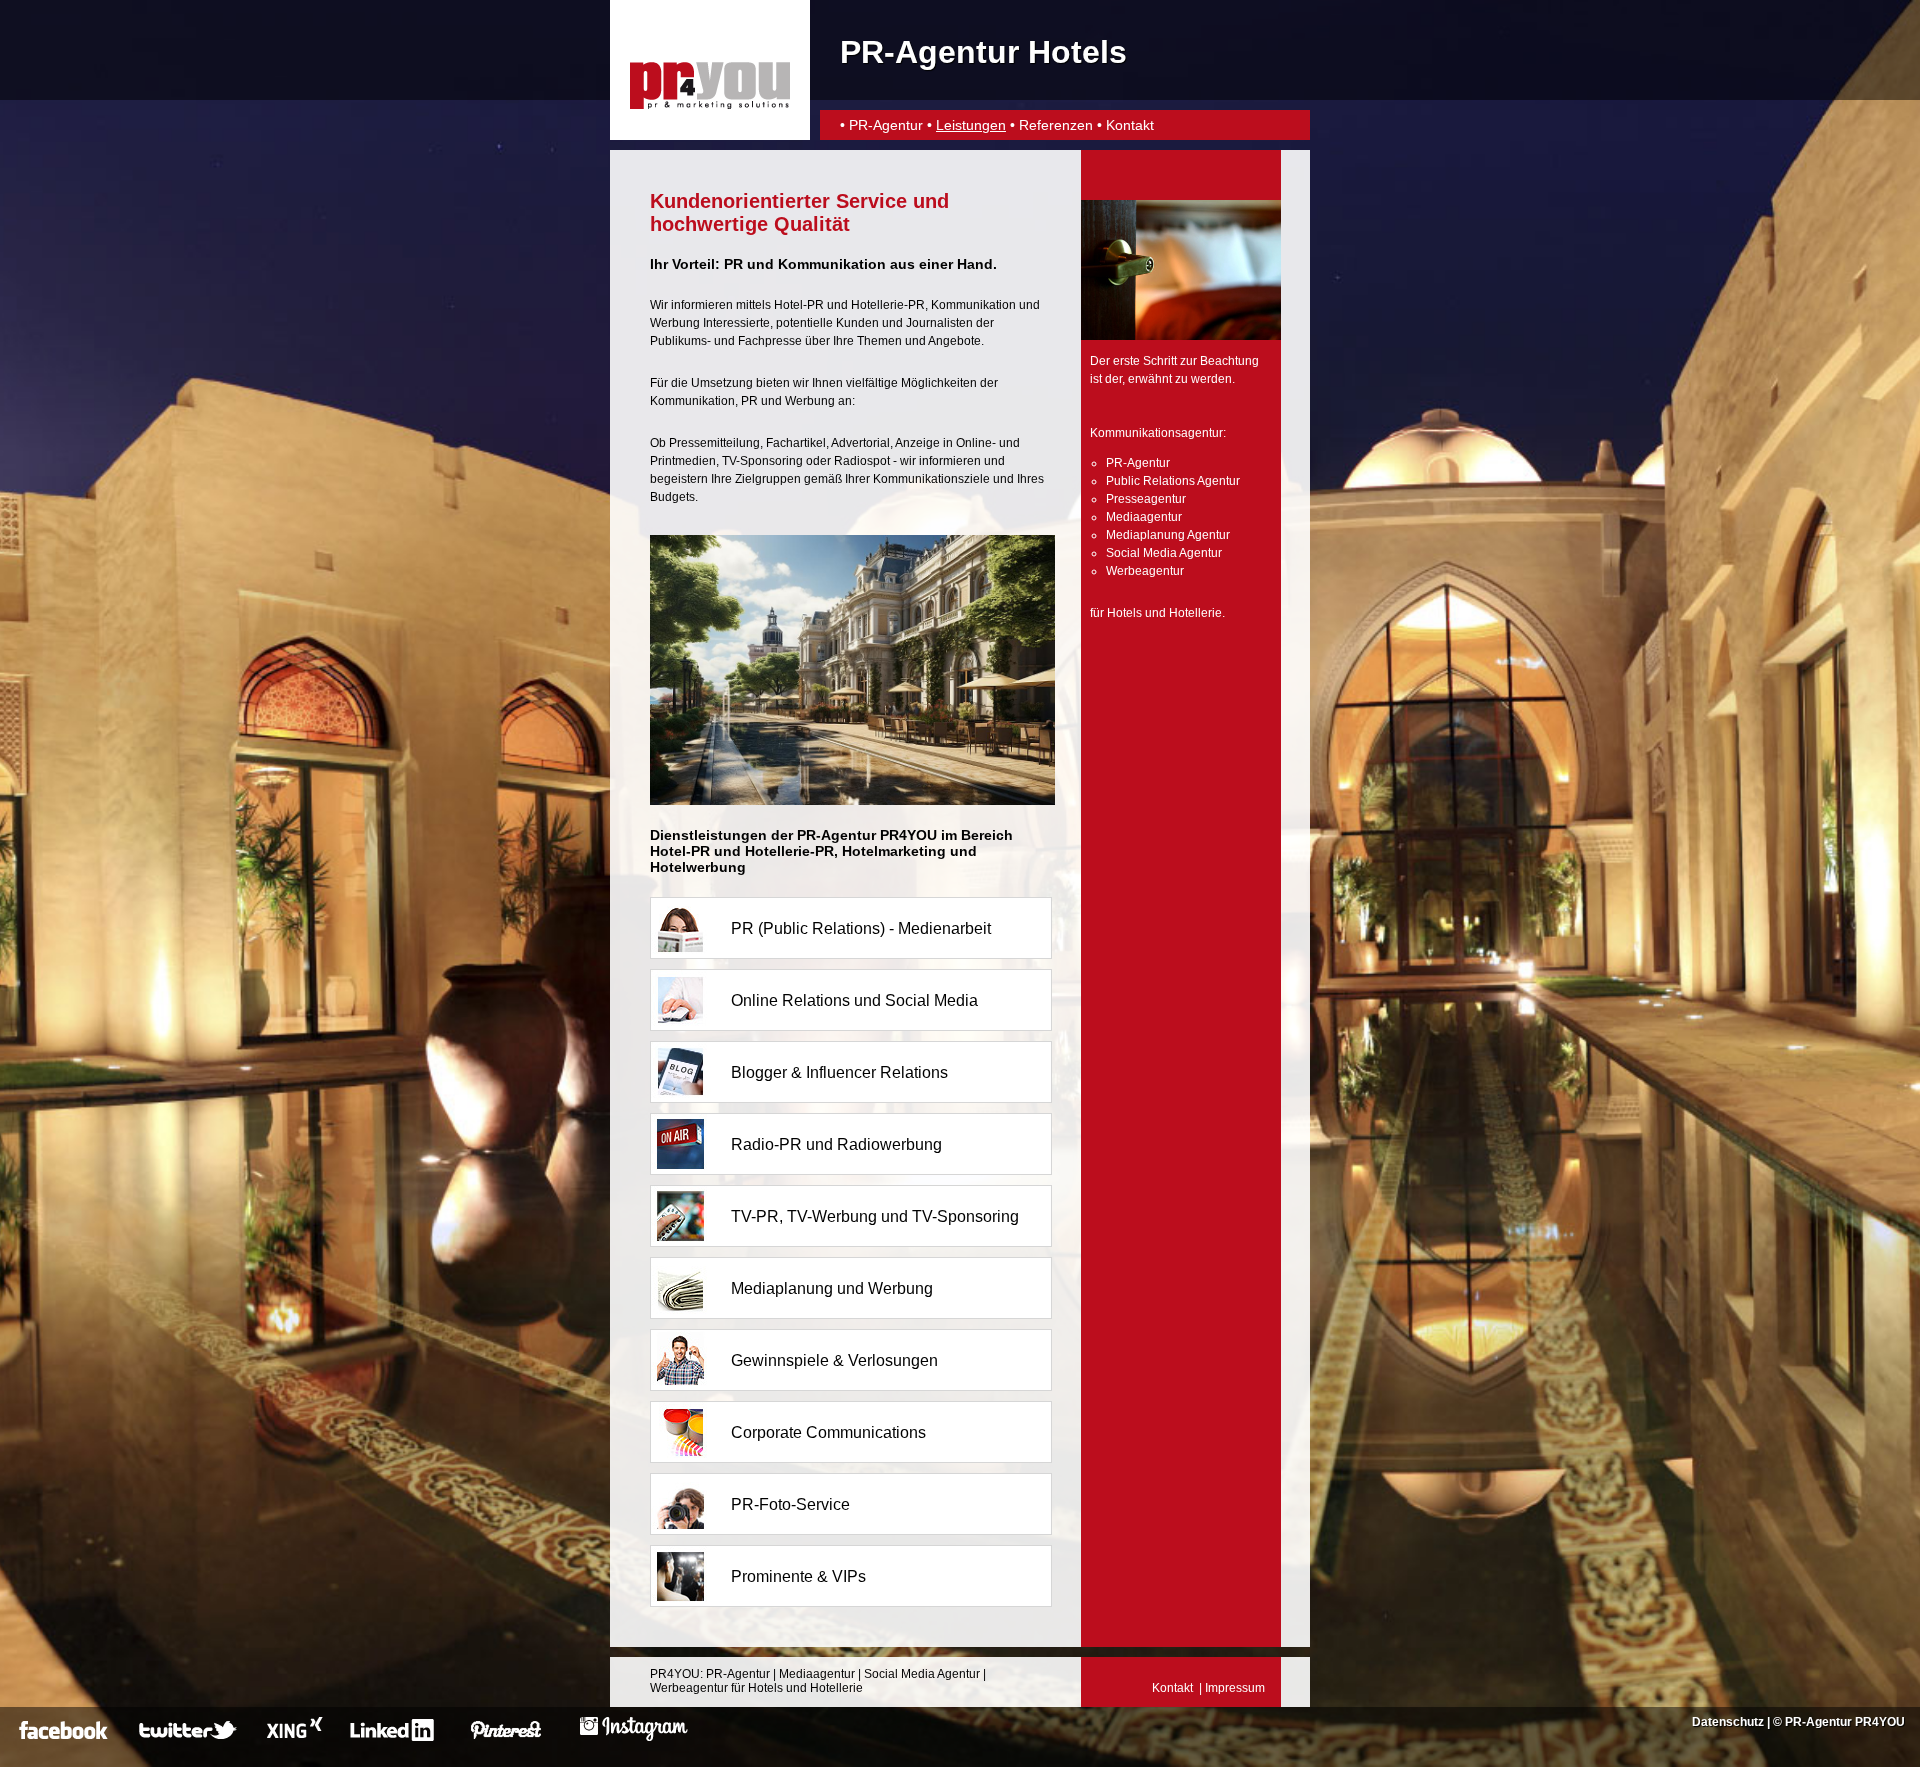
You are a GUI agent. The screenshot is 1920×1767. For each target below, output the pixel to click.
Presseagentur (1146, 499)
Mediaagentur (1144, 517)
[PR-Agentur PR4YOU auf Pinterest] (518, 1737)
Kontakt (1130, 125)
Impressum (1235, 1688)
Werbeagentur (1145, 571)
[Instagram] (634, 1737)
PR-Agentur (886, 125)
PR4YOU (675, 1674)
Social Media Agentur (1164, 553)
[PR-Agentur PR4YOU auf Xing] (292, 1737)
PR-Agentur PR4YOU (1845, 1722)
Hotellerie (1195, 613)
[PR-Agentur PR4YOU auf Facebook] (66, 1737)
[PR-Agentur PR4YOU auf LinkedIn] (395, 1737)
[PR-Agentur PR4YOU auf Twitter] (189, 1737)
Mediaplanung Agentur (1168, 535)
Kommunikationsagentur (1156, 433)
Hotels (1124, 613)
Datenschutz (1728, 1722)
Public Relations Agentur (1173, 481)
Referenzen (1056, 125)
